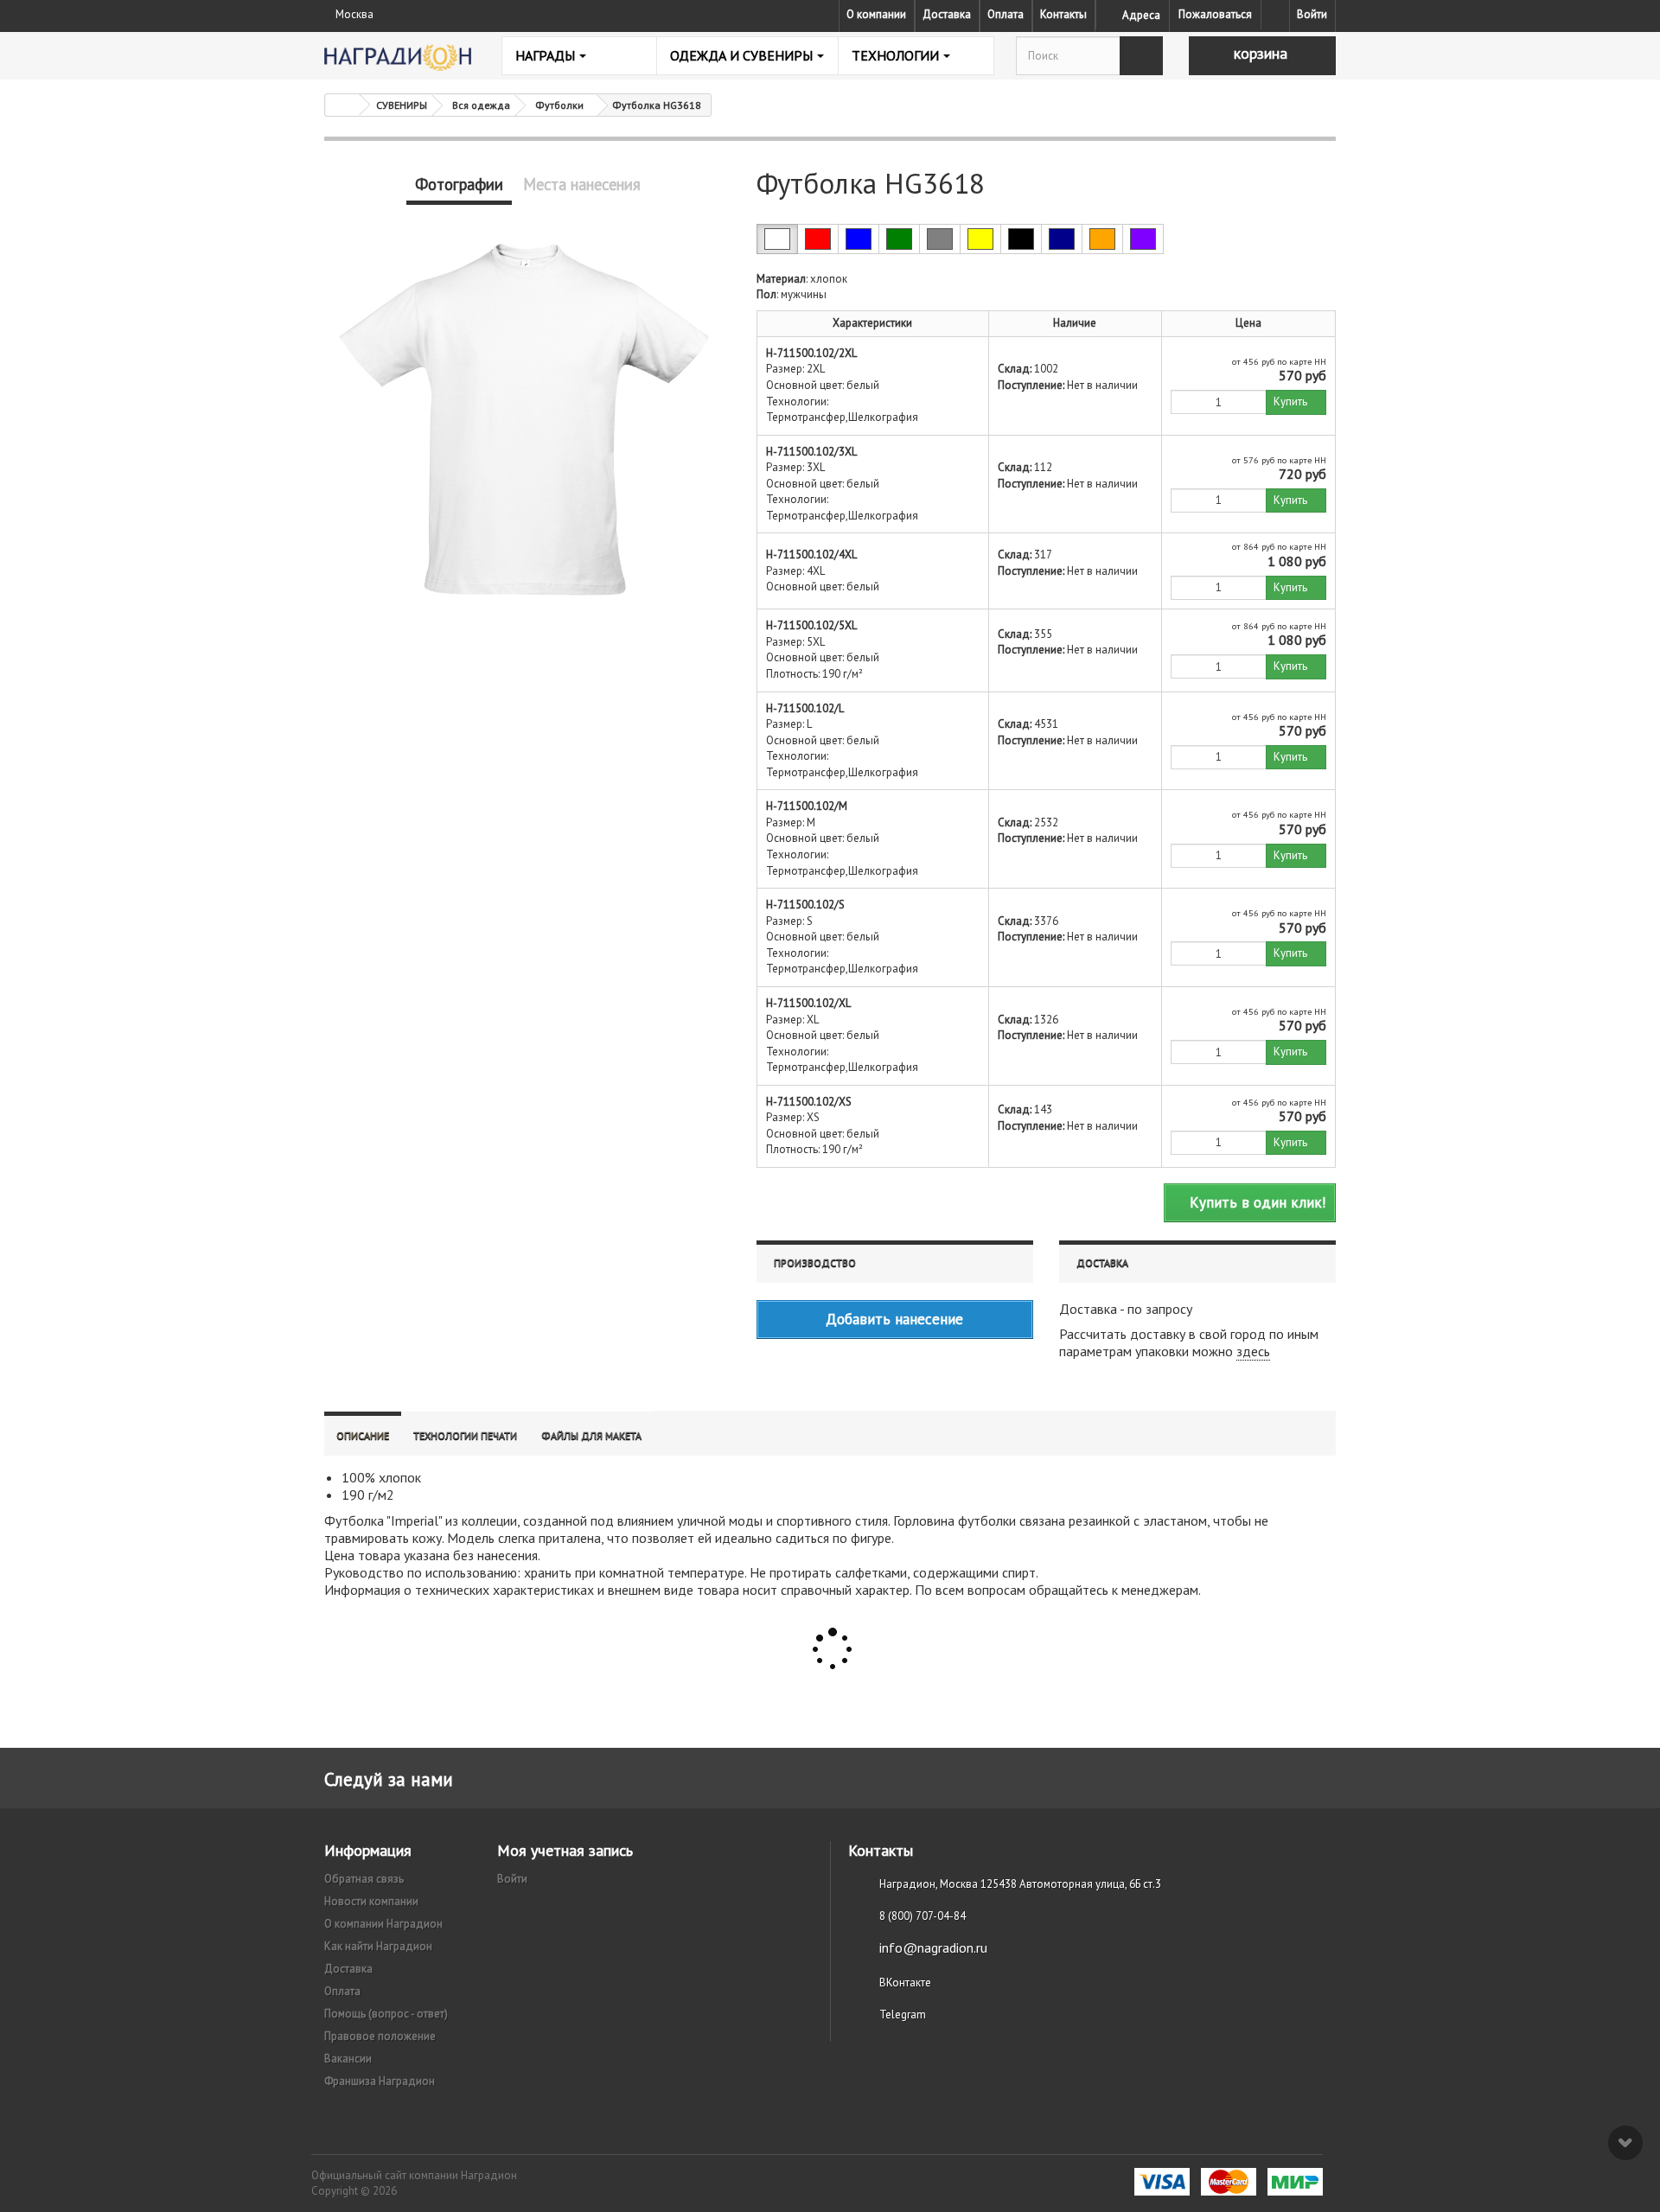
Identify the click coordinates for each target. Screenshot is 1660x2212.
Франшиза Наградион (380, 2081)
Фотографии (459, 184)
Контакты (1063, 14)
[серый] (940, 239)
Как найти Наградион (378, 1946)
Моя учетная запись (565, 1850)
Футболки (559, 105)
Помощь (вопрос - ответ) (386, 2014)
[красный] (818, 239)
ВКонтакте (905, 1983)
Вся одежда (481, 105)
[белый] (777, 239)
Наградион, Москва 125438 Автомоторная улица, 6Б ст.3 (1020, 1884)
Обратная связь (364, 1879)
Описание (363, 1435)
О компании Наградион (383, 1924)
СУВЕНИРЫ (402, 105)
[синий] (859, 239)
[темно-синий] (1062, 239)
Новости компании (371, 1901)
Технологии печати (465, 1435)
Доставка (947, 14)
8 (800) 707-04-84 (923, 1916)
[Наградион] (398, 57)
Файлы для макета (591, 1435)
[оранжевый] (1102, 239)
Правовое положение (380, 2036)
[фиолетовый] (1143, 239)
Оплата (1006, 14)
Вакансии (348, 2059)
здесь (1253, 1351)
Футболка (354, 1520)
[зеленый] (899, 239)
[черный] (1021, 239)
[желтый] (980, 239)
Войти (1312, 14)
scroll (1625, 2143)
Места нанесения (582, 184)
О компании (876, 14)
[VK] (1275, 15)
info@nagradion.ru (933, 1947)
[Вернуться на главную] (342, 105)
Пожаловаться (1215, 14)
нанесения (508, 1555)
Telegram (903, 2014)
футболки (987, 1520)
